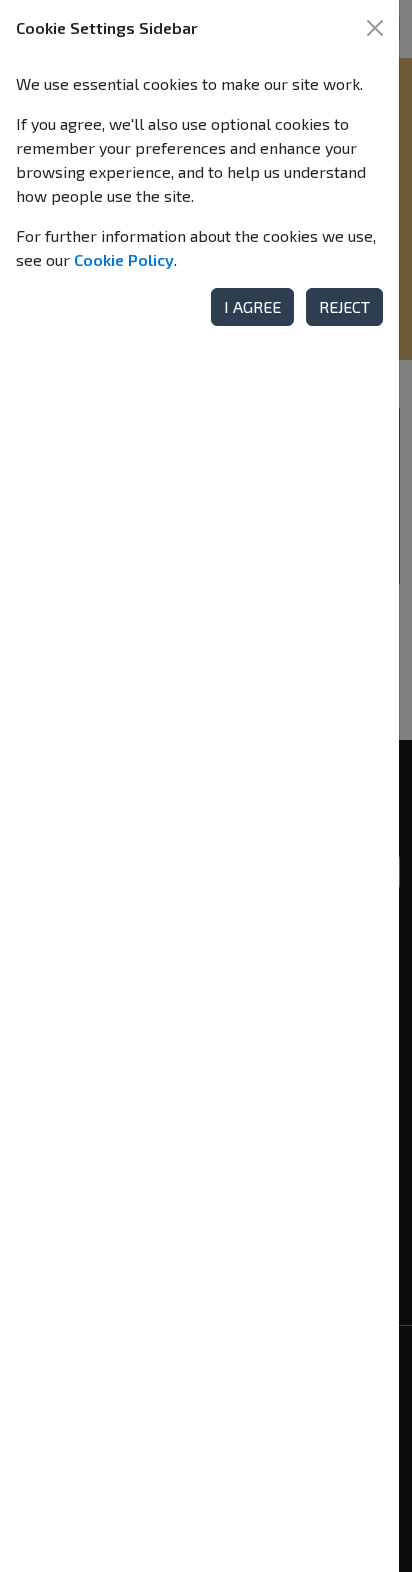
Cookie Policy (124, 259)
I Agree (252, 306)
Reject (344, 306)
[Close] (375, 28)
